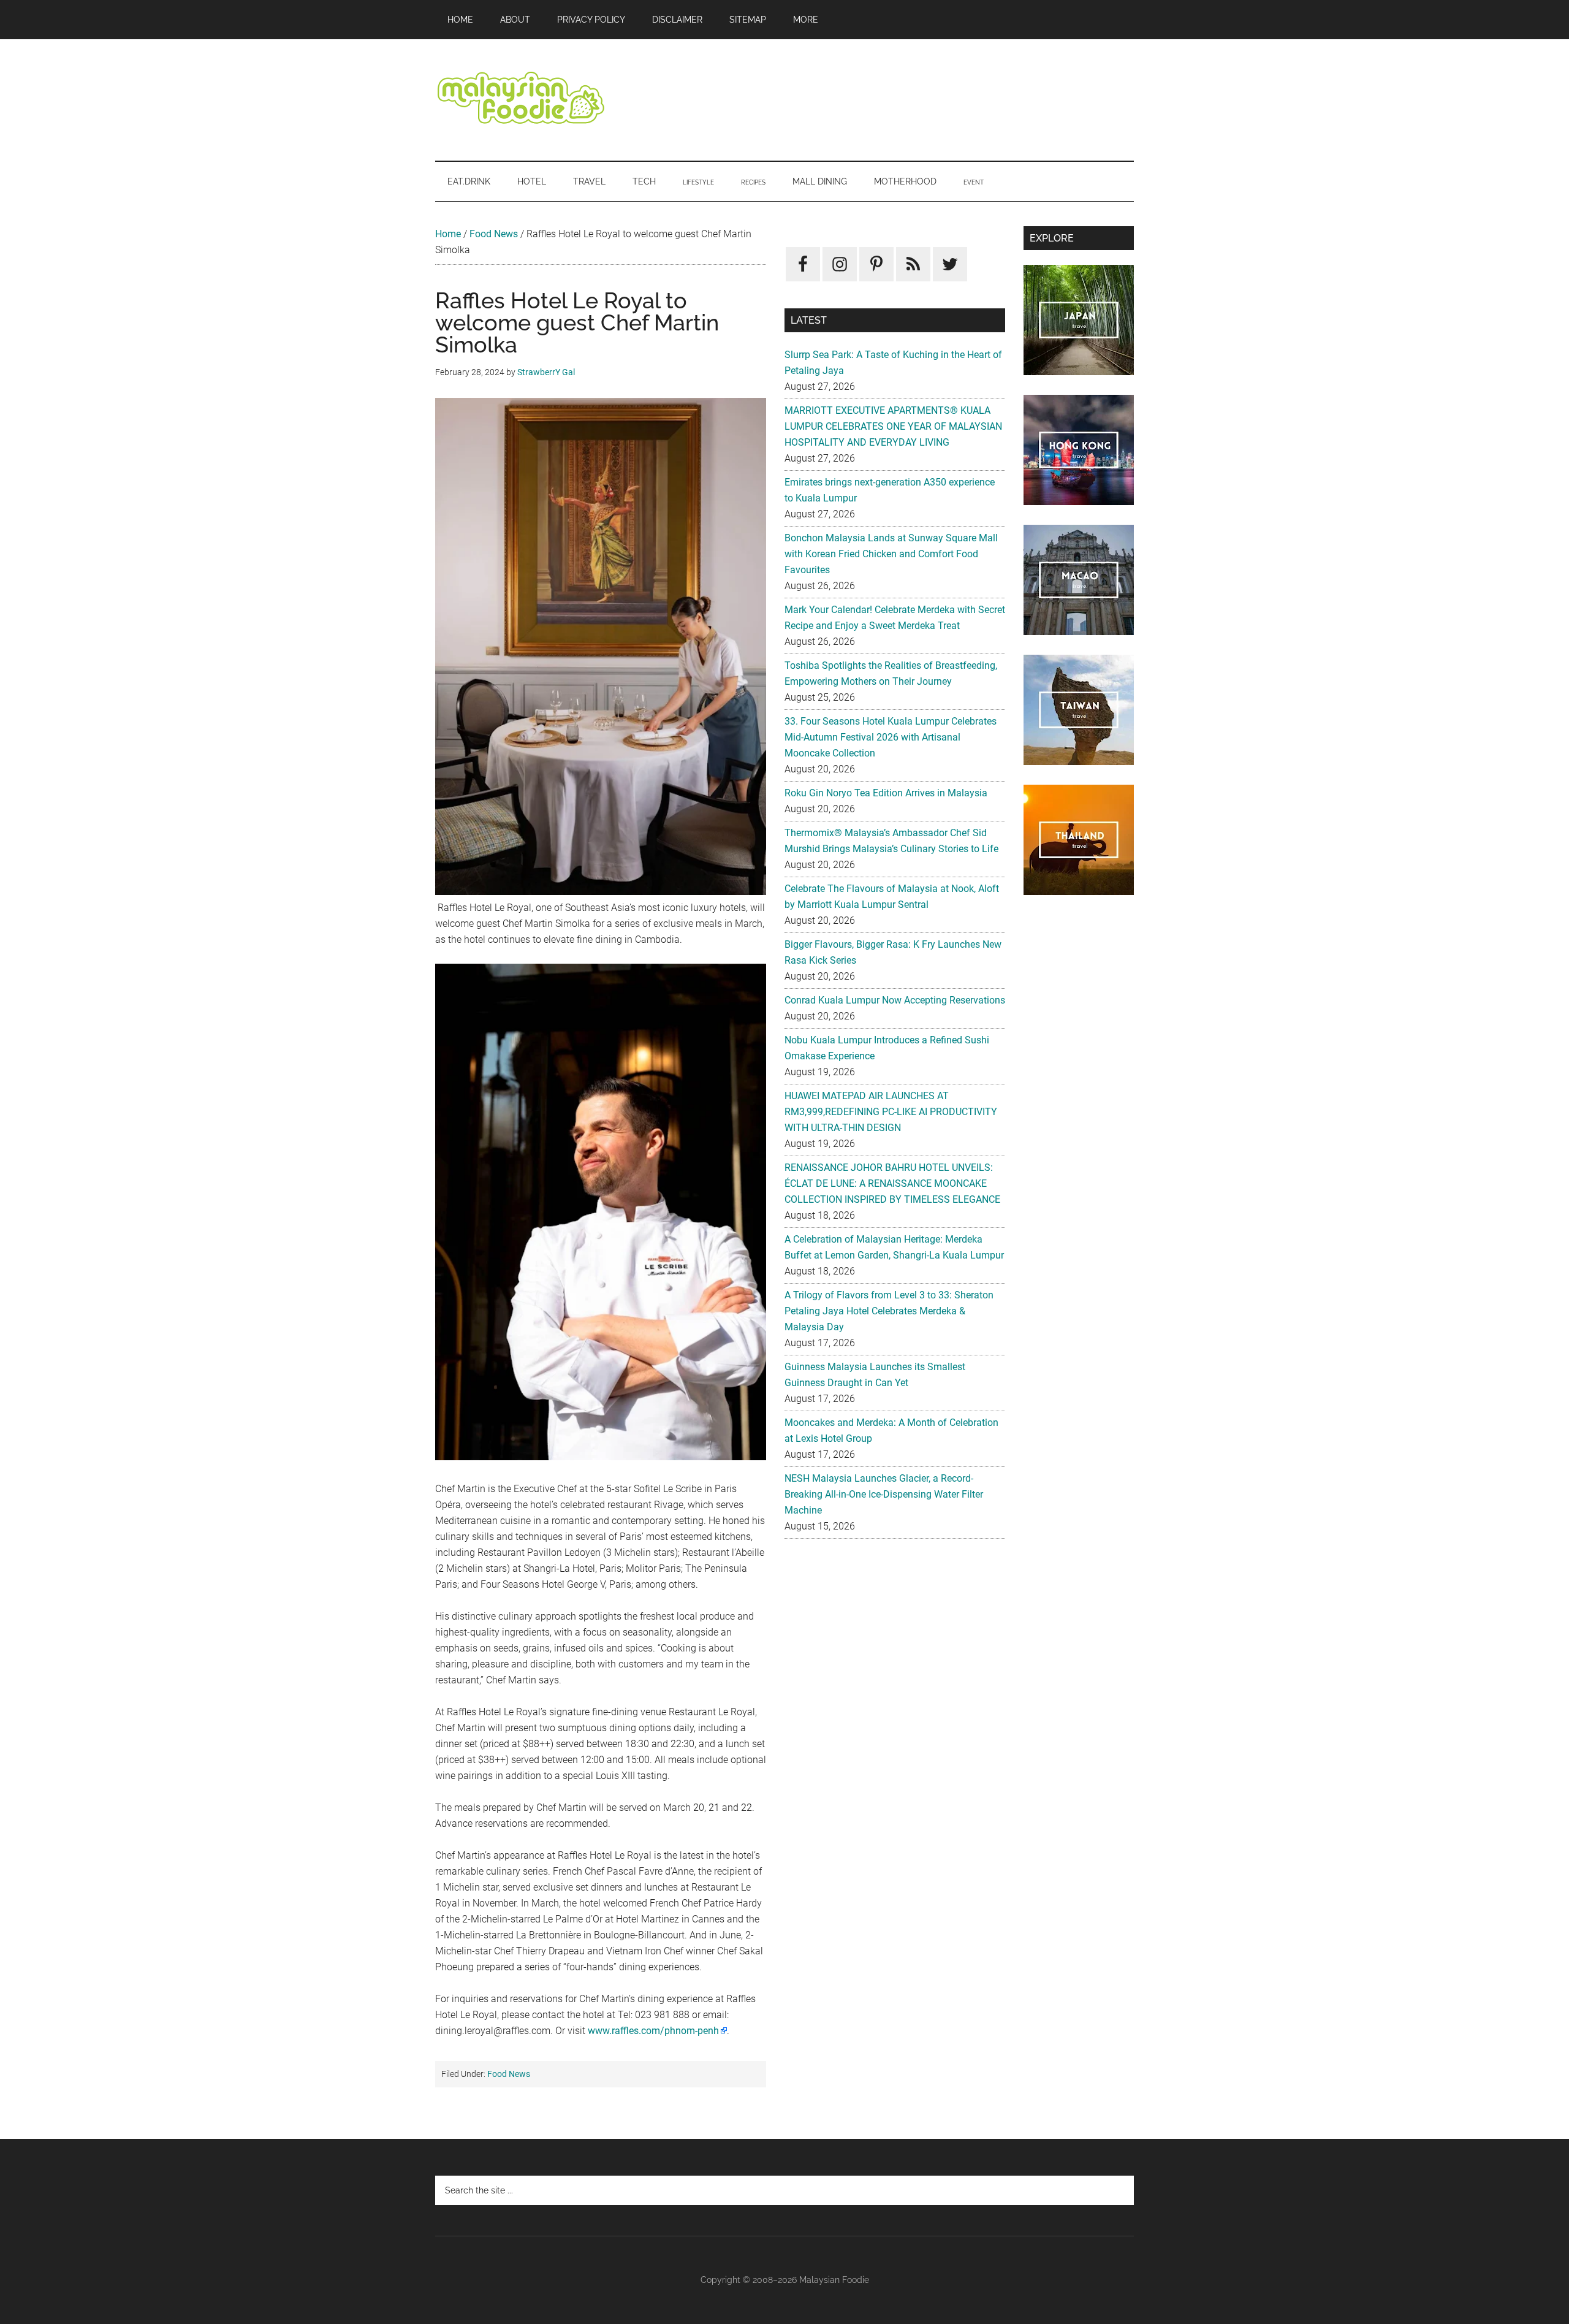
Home (448, 234)
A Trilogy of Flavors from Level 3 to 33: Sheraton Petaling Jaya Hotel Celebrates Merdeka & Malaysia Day (889, 1311)
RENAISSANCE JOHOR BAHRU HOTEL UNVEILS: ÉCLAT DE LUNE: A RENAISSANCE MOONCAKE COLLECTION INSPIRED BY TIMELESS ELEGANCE (892, 1183)
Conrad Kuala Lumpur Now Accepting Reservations (895, 1000)
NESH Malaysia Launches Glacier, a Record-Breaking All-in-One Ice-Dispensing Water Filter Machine (884, 1494)
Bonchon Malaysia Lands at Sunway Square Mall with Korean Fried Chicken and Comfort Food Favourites (891, 554)
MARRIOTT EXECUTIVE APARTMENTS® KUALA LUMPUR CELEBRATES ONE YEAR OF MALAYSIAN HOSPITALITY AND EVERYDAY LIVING (893, 426)
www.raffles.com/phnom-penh (653, 2031)
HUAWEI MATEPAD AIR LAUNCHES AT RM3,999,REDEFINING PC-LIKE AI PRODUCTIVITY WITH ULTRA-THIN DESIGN (891, 1112)
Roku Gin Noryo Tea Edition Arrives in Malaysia (886, 793)
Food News (494, 234)
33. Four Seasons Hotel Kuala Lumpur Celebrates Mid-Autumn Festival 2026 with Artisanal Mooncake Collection (891, 737)
